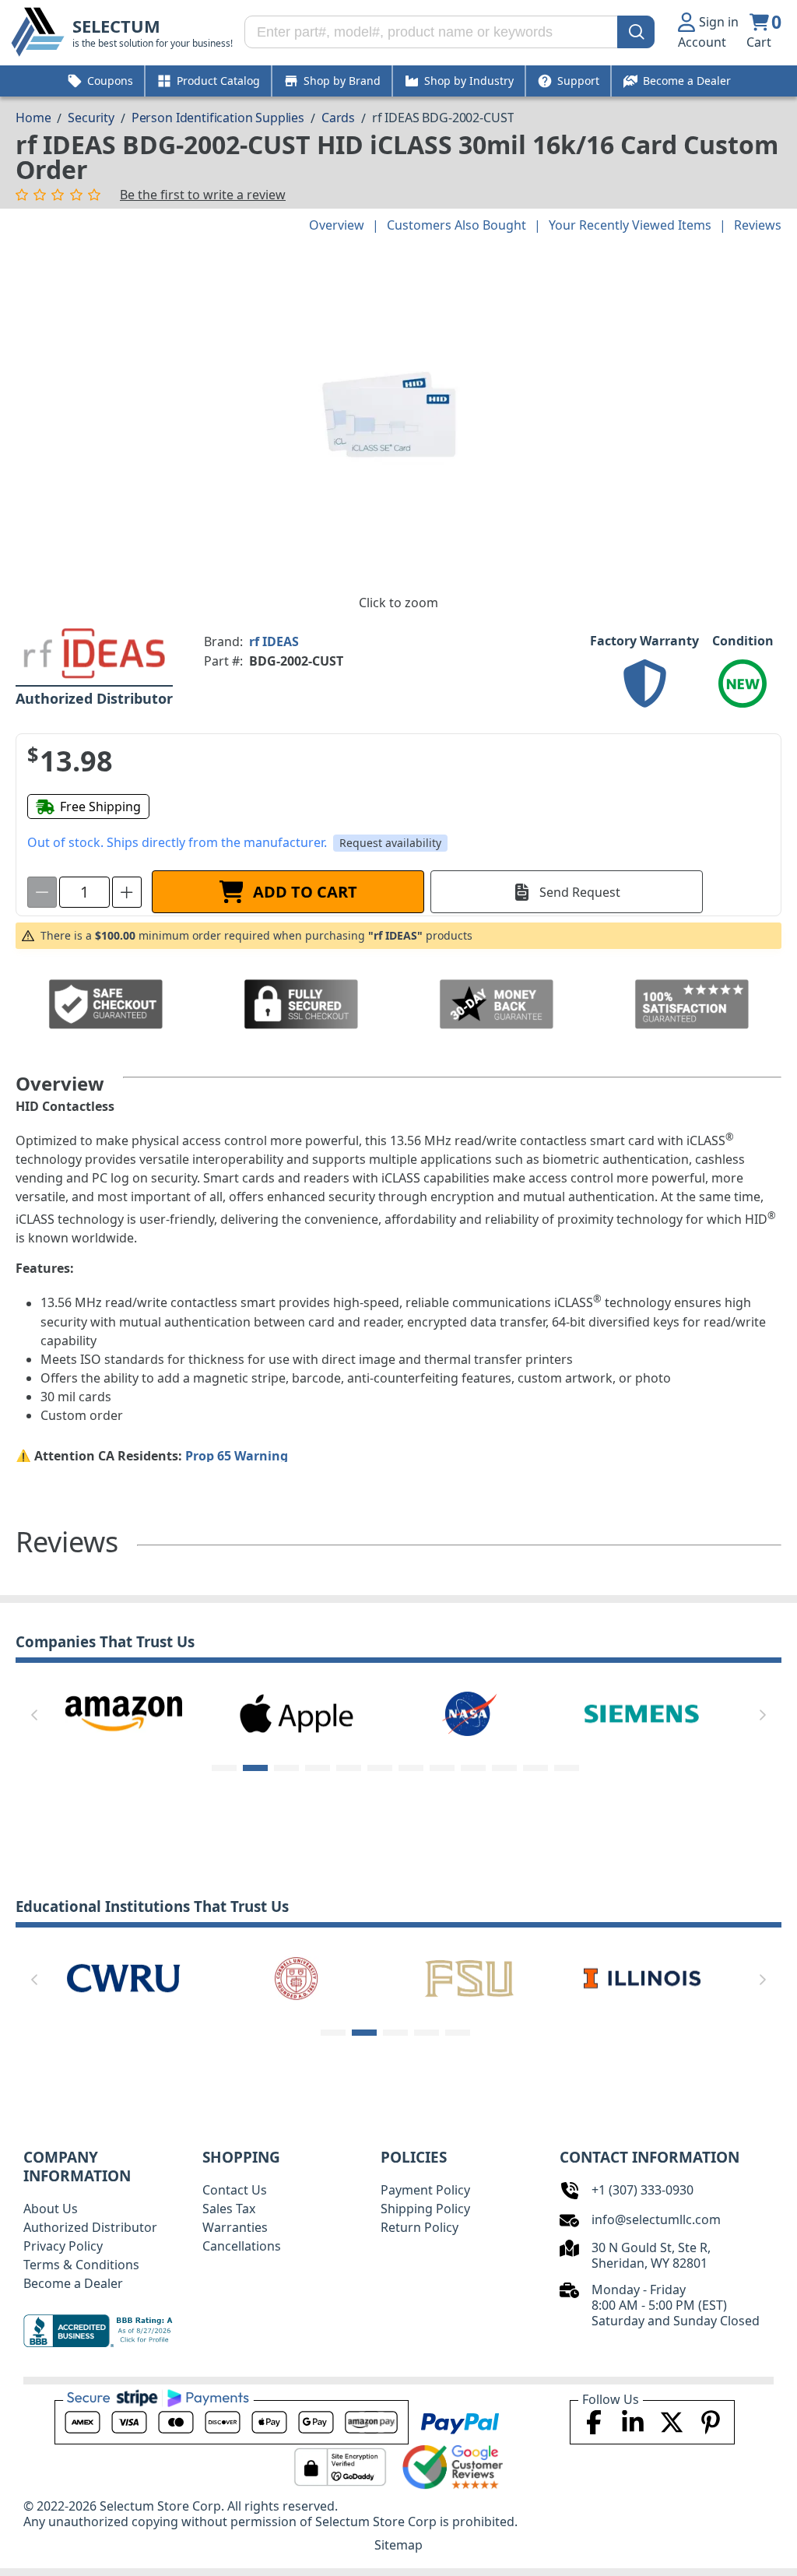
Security (91, 118)
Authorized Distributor (90, 2227)
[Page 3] (286, 1768)
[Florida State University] (469, 1977)
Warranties (235, 2227)
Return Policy (420, 2227)
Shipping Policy (425, 2209)
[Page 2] (255, 1768)
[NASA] (469, 1713)
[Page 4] (318, 1768)
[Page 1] (224, 1768)
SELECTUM (116, 26)
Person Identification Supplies (218, 118)
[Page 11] (535, 1768)
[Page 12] (567, 1768)
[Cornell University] (297, 1977)
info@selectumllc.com (656, 2219)
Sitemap (398, 2545)
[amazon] (124, 1713)
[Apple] (297, 1713)
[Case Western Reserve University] (124, 1977)
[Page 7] (411, 1768)
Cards (338, 118)
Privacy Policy (63, 2246)
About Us (51, 2209)
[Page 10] (504, 1768)
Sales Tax (229, 2209)
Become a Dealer (73, 2283)
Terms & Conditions (81, 2265)
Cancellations (242, 2246)
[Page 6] (380, 1768)
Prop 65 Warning (237, 1456)
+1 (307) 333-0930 (643, 2190)
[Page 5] (349, 1768)
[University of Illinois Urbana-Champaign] (642, 1977)
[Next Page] (763, 1715)
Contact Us (235, 2190)
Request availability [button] (390, 843)
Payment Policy (425, 2190)
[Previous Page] (34, 1715)
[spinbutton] (84, 892)
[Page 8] (442, 1768)
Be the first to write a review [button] (203, 195)
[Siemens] (642, 1713)
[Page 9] (473, 1768)
